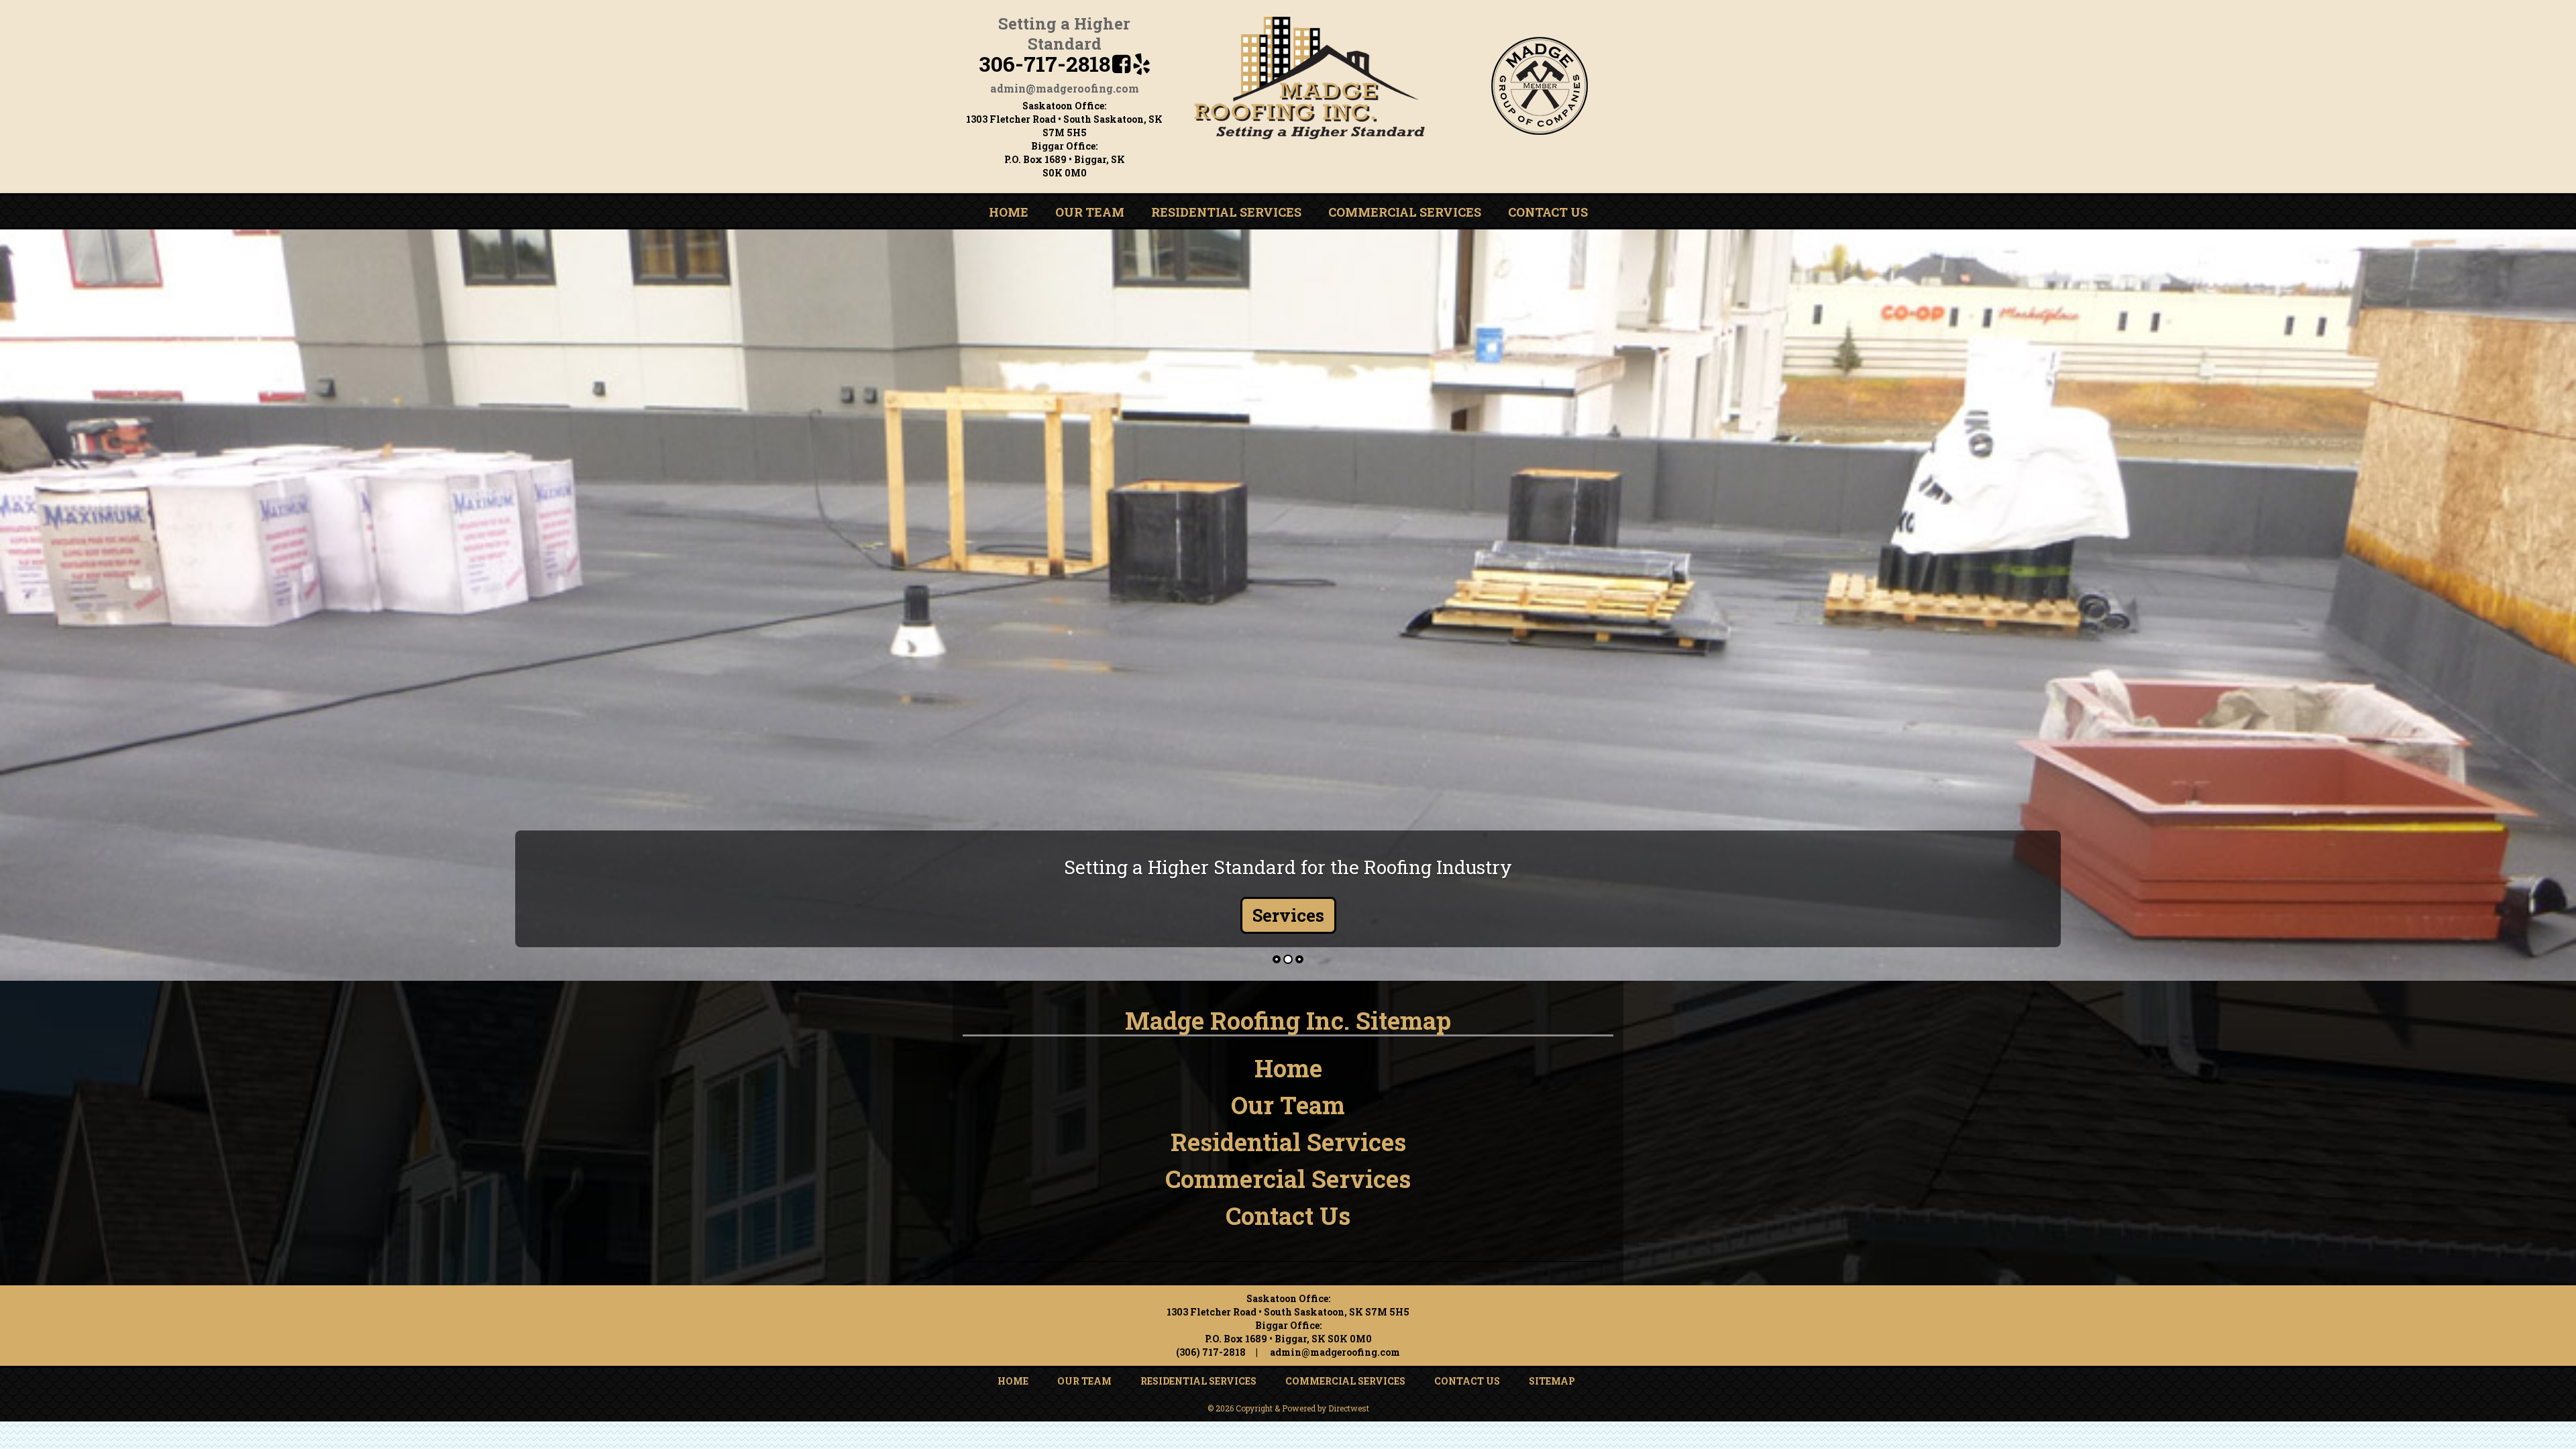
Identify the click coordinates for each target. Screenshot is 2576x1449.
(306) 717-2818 (1211, 1352)
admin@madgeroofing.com (1065, 88)
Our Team (1090, 212)
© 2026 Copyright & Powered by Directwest (1288, 1408)
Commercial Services (1405, 212)
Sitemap (1552, 1381)
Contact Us (1548, 212)
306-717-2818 (1044, 63)
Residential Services (1226, 212)
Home (1009, 212)
